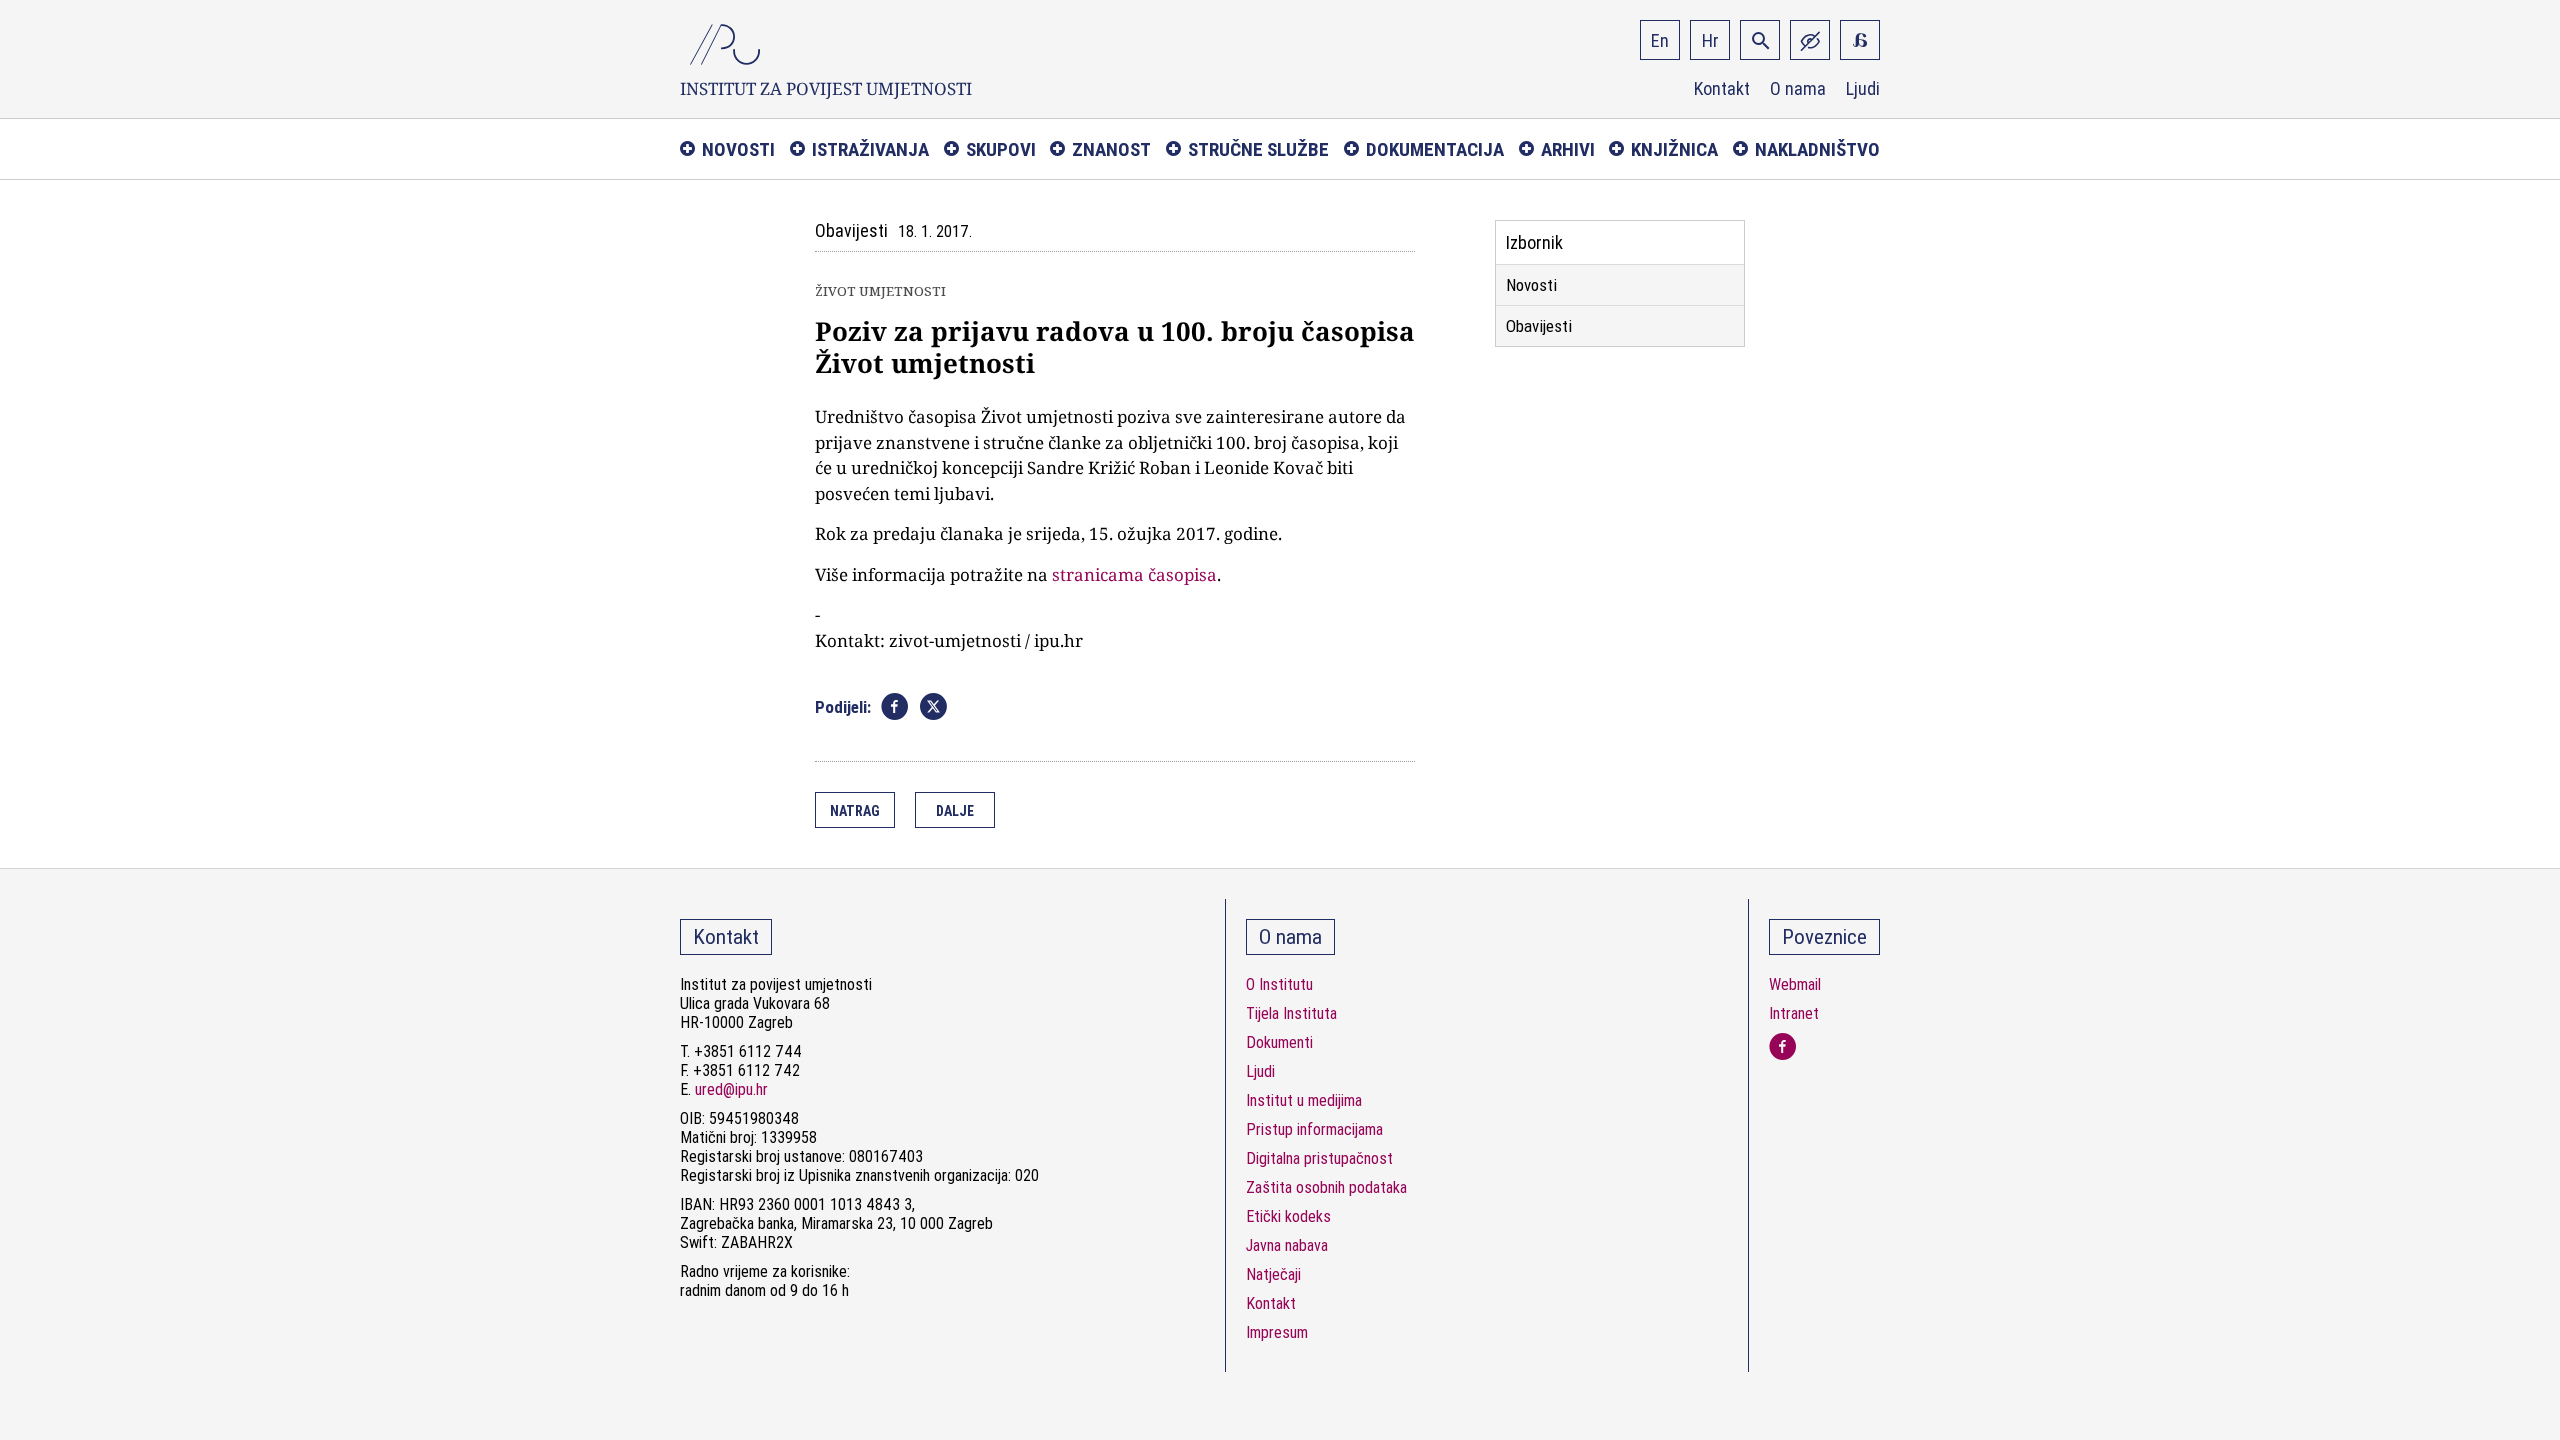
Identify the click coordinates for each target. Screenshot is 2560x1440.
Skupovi (1001, 149)
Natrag (855, 811)
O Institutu (1279, 984)
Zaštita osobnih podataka (1326, 1187)
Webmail (1795, 984)
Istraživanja (870, 149)
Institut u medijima (1304, 1100)
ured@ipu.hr (731, 1089)
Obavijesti (1539, 326)
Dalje (955, 811)
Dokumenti (1279, 1042)
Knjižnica (1674, 149)
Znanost (1111, 149)
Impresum (1277, 1332)
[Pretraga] (1760, 40)
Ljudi (1863, 89)
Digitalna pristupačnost (1319, 1158)
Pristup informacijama (1314, 1129)
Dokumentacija (1435, 149)
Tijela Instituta (1291, 1013)
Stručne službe (1258, 149)
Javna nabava (1287, 1245)
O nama (1798, 89)
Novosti (738, 149)
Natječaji (1273, 1274)
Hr (1710, 40)
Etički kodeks (1288, 1216)
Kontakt (1722, 89)
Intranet (1794, 1013)
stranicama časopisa (1134, 574)
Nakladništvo (1817, 149)
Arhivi (1568, 149)
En (1660, 40)
